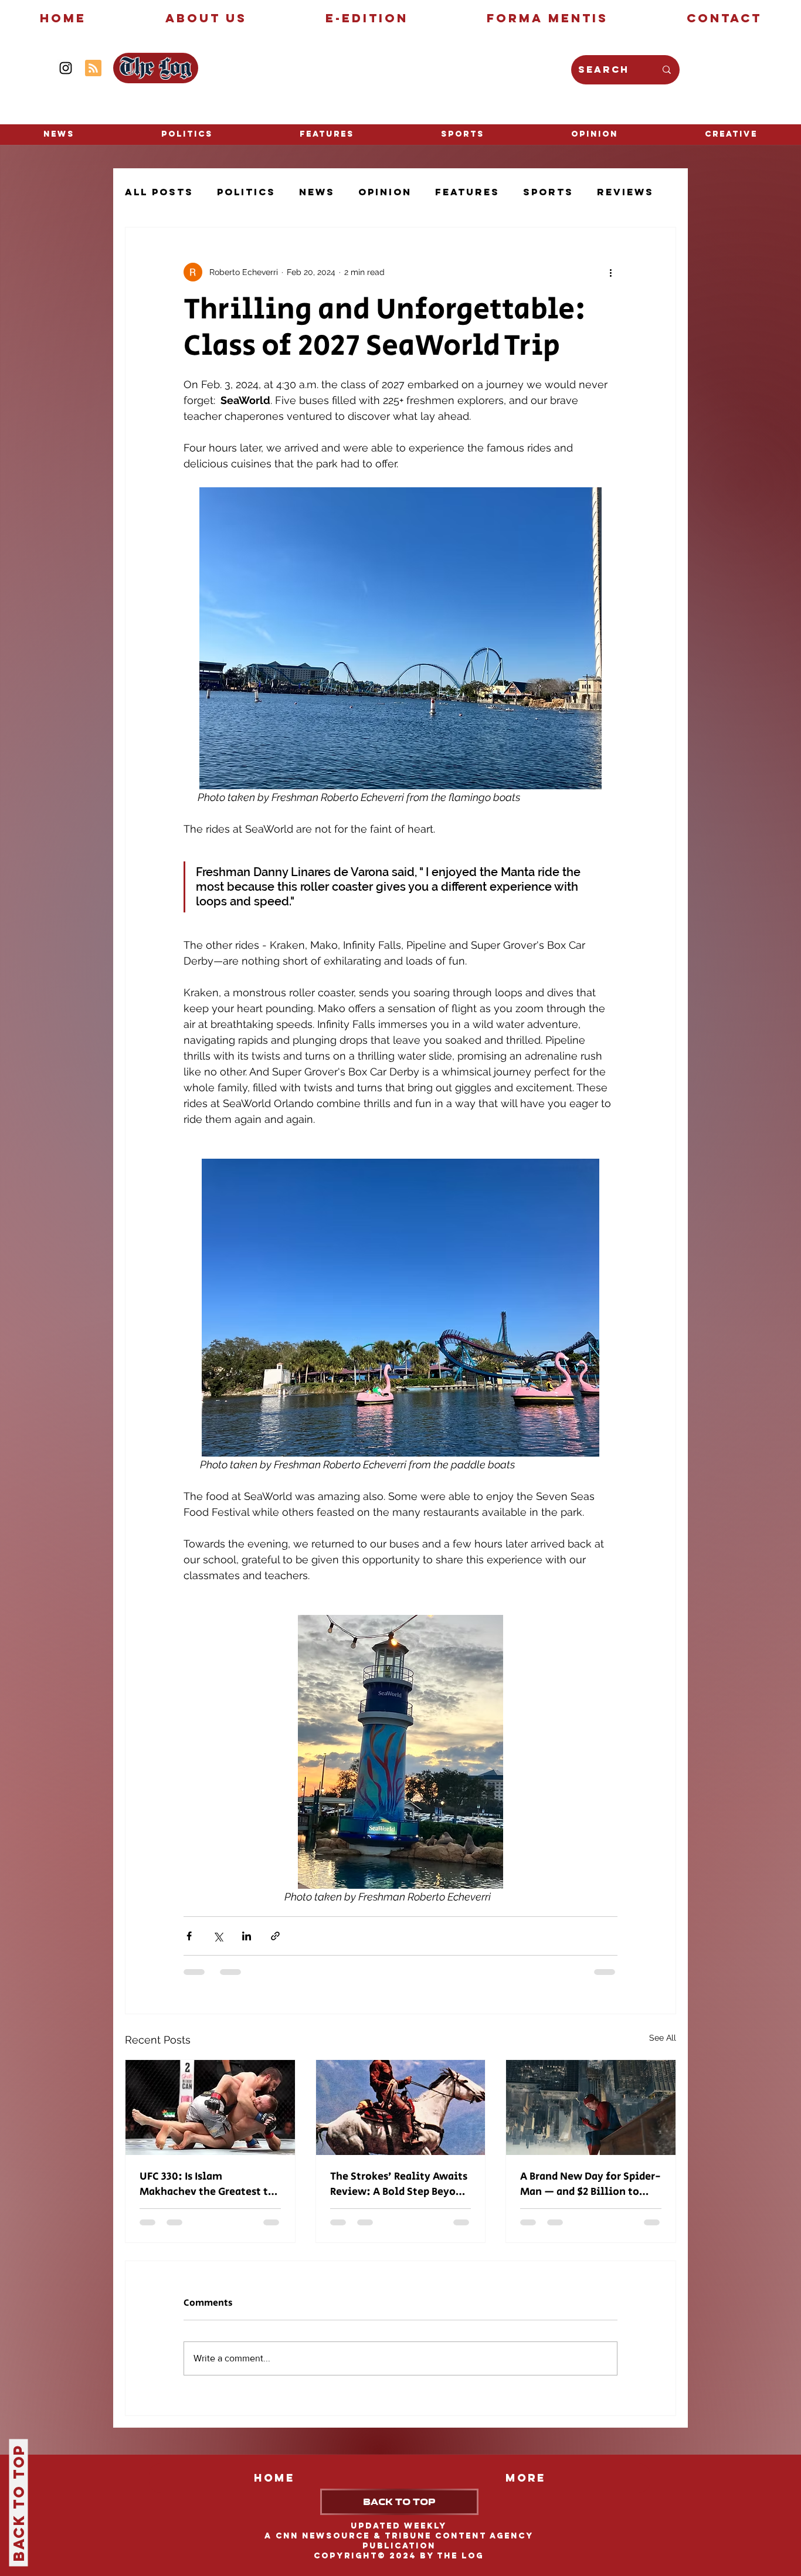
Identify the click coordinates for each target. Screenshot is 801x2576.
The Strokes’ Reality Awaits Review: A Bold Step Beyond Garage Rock (399, 2184)
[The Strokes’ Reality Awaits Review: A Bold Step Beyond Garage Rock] (401, 2107)
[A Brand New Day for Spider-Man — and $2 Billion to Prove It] (591, 2107)
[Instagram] (66, 68)
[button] (731, 134)
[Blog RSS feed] (93, 69)
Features (467, 192)
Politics (246, 192)
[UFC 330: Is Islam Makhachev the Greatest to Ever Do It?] (210, 2107)
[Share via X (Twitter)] (218, 1936)
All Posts (159, 192)
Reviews (625, 192)
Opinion (385, 192)
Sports (548, 192)
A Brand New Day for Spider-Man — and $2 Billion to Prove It (590, 2184)
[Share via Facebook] (189, 1936)
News (317, 192)
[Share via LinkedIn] (247, 1936)
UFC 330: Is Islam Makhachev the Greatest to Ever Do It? (207, 2184)
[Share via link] (275, 1936)
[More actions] (610, 272)
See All (663, 2038)
